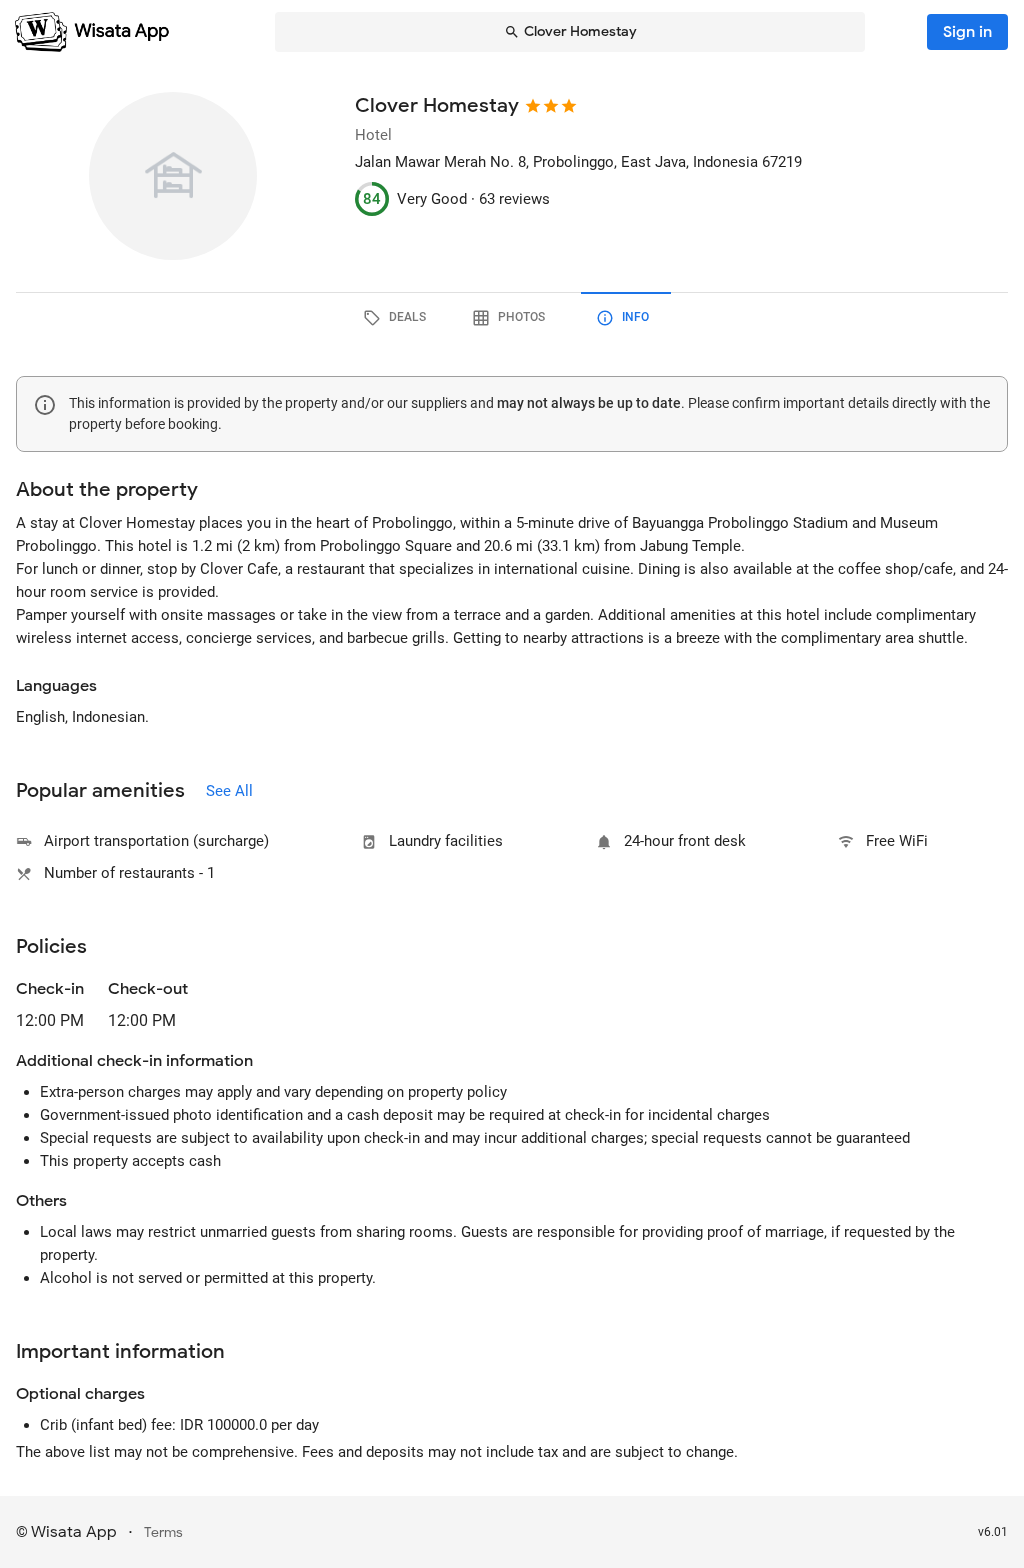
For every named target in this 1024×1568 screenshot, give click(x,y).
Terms (163, 1532)
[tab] (398, 318)
